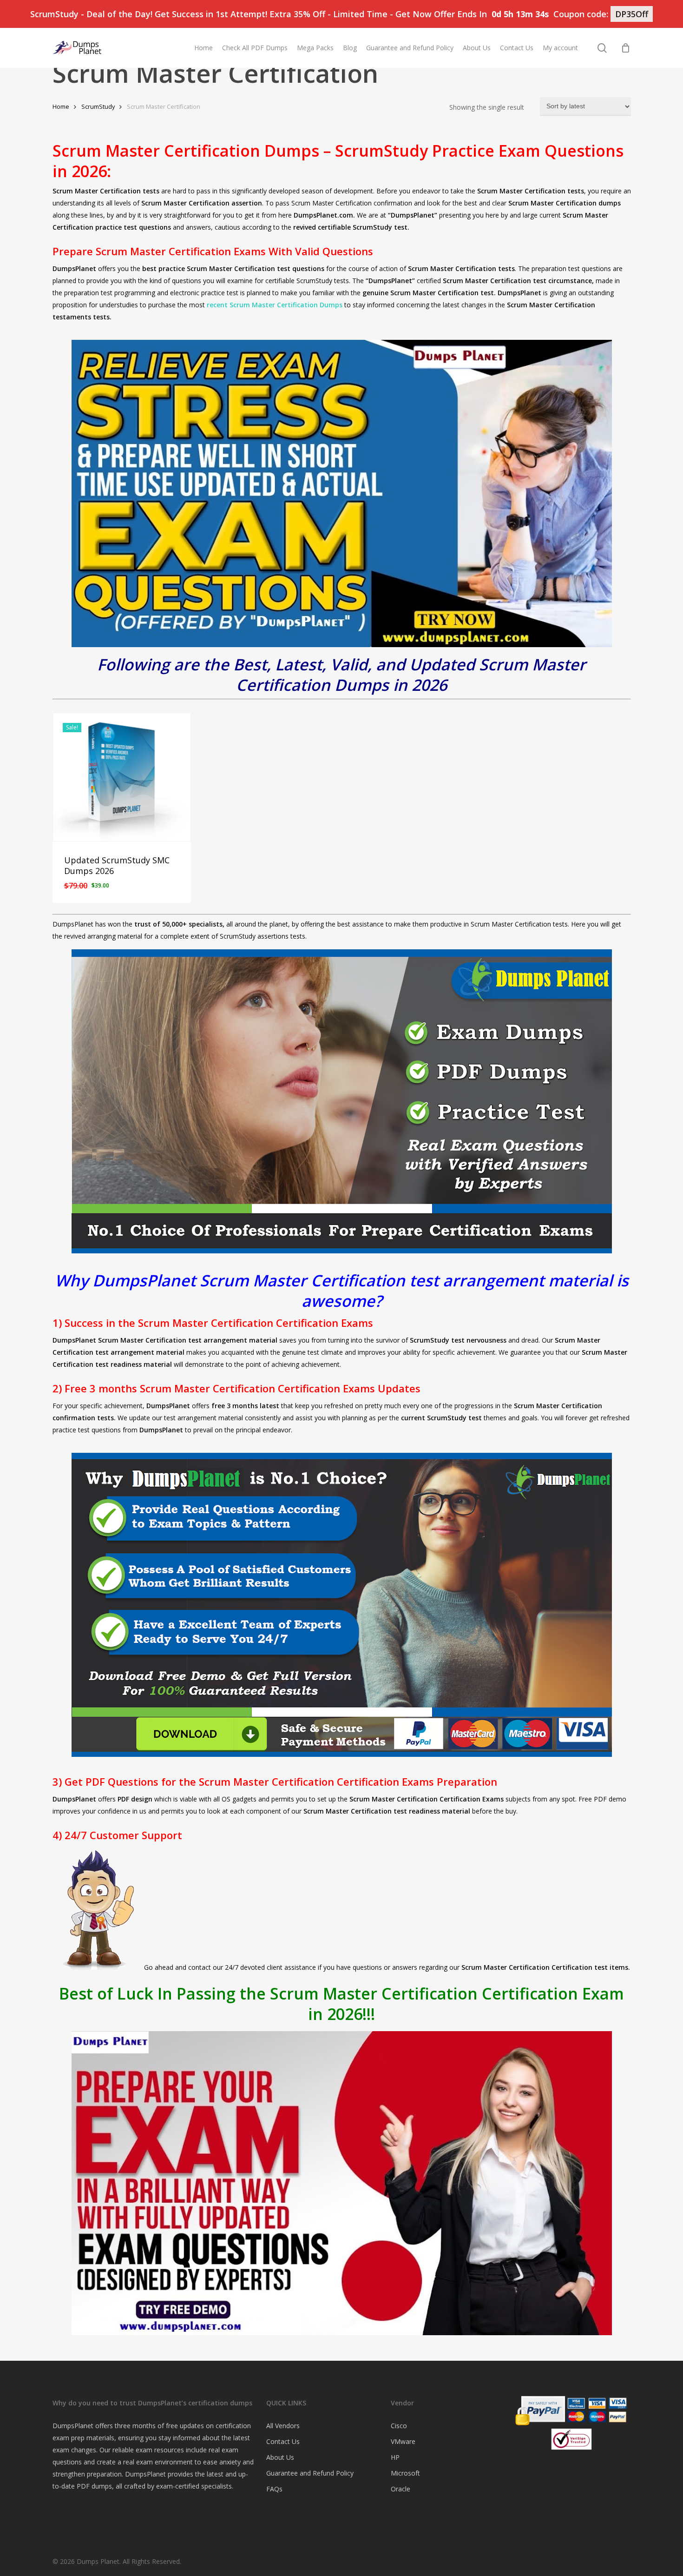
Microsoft (405, 2473)
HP (395, 2457)
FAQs (274, 2489)
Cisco (399, 2426)
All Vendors (283, 2426)
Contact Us (283, 2441)
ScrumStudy (98, 106)
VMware (403, 2441)
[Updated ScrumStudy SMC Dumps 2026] (122, 777)
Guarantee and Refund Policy (310, 2473)
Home (61, 106)
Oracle (401, 2489)
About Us (280, 2457)
